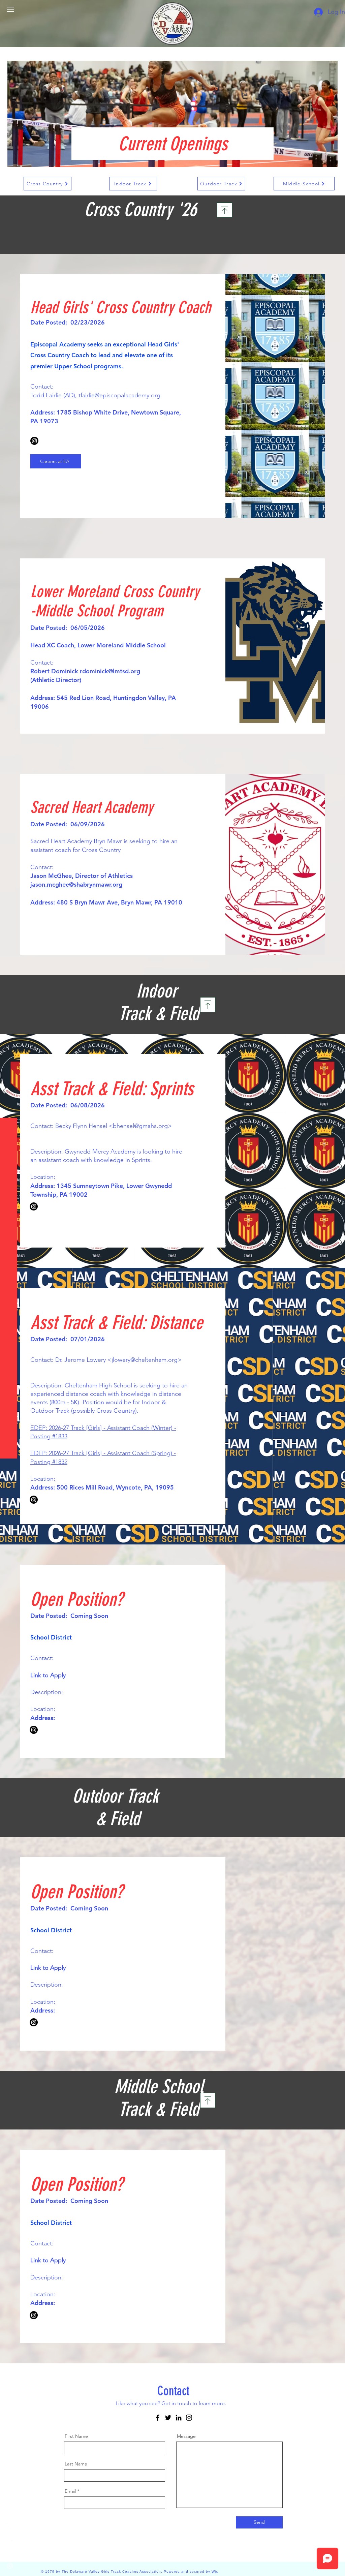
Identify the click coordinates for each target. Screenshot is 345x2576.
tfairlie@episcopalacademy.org (119, 395)
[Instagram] (34, 441)
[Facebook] (158, 2418)
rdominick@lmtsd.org (110, 671)
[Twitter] (168, 2418)
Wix (215, 2571)
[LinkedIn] (179, 2418)
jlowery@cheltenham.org (145, 1360)
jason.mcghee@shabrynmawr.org (76, 884)
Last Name (76, 2464)
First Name (76, 2436)
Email (70, 2491)
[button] (10, 9)
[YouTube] (10, 2552)
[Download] (225, 210)
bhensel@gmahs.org (140, 1126)
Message (186, 2436)
